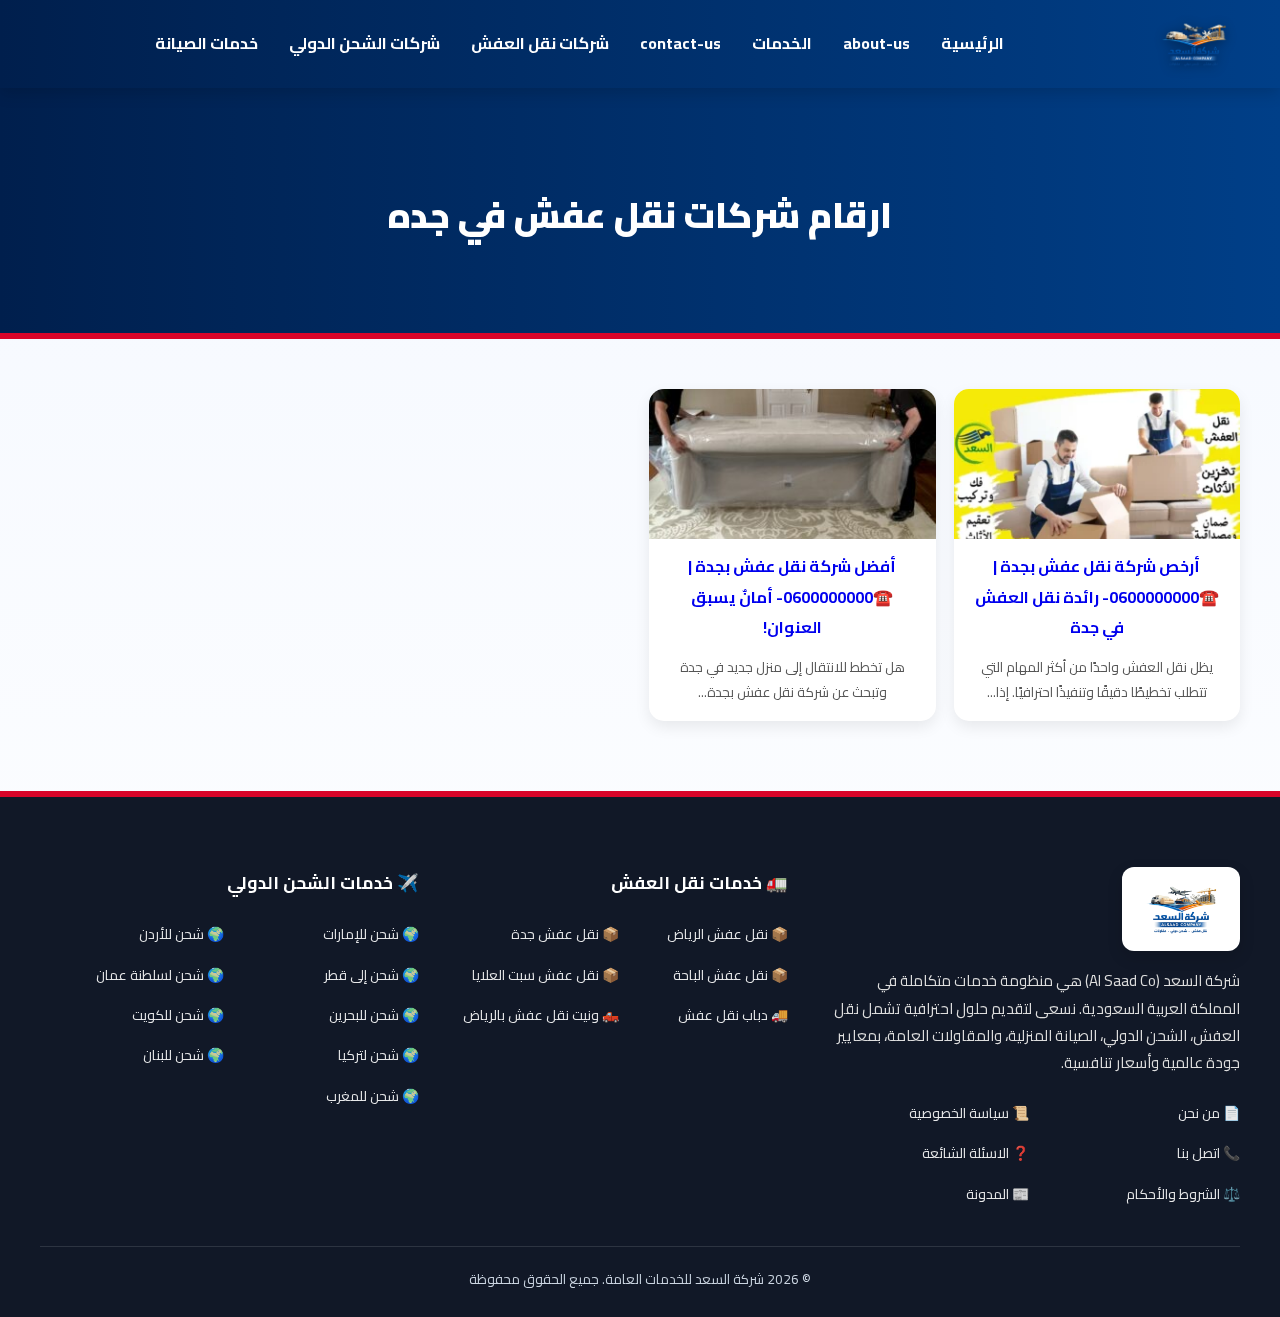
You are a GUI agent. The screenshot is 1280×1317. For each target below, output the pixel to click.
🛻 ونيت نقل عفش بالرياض (541, 1015)
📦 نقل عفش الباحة (730, 975)
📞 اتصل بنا (1208, 1153)
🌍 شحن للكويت (178, 1015)
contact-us (680, 43)
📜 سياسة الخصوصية (969, 1113)
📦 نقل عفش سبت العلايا (545, 975)
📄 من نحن (1209, 1113)
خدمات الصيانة (206, 43)
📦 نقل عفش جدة (565, 934)
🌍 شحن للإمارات (371, 934)
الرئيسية (972, 43)
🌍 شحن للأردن (181, 934)
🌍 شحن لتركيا (378, 1055)
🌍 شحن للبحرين (374, 1015)
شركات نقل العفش (540, 43)
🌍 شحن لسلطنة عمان (160, 975)
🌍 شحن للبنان (183, 1055)
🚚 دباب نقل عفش (733, 1015)
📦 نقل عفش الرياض (727, 934)
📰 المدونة (997, 1194)
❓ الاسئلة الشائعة (975, 1153)
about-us (876, 43)
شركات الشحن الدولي (364, 43)
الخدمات (782, 43)
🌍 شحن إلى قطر (371, 975)
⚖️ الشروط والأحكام (1183, 1194)
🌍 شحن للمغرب (372, 1096)
